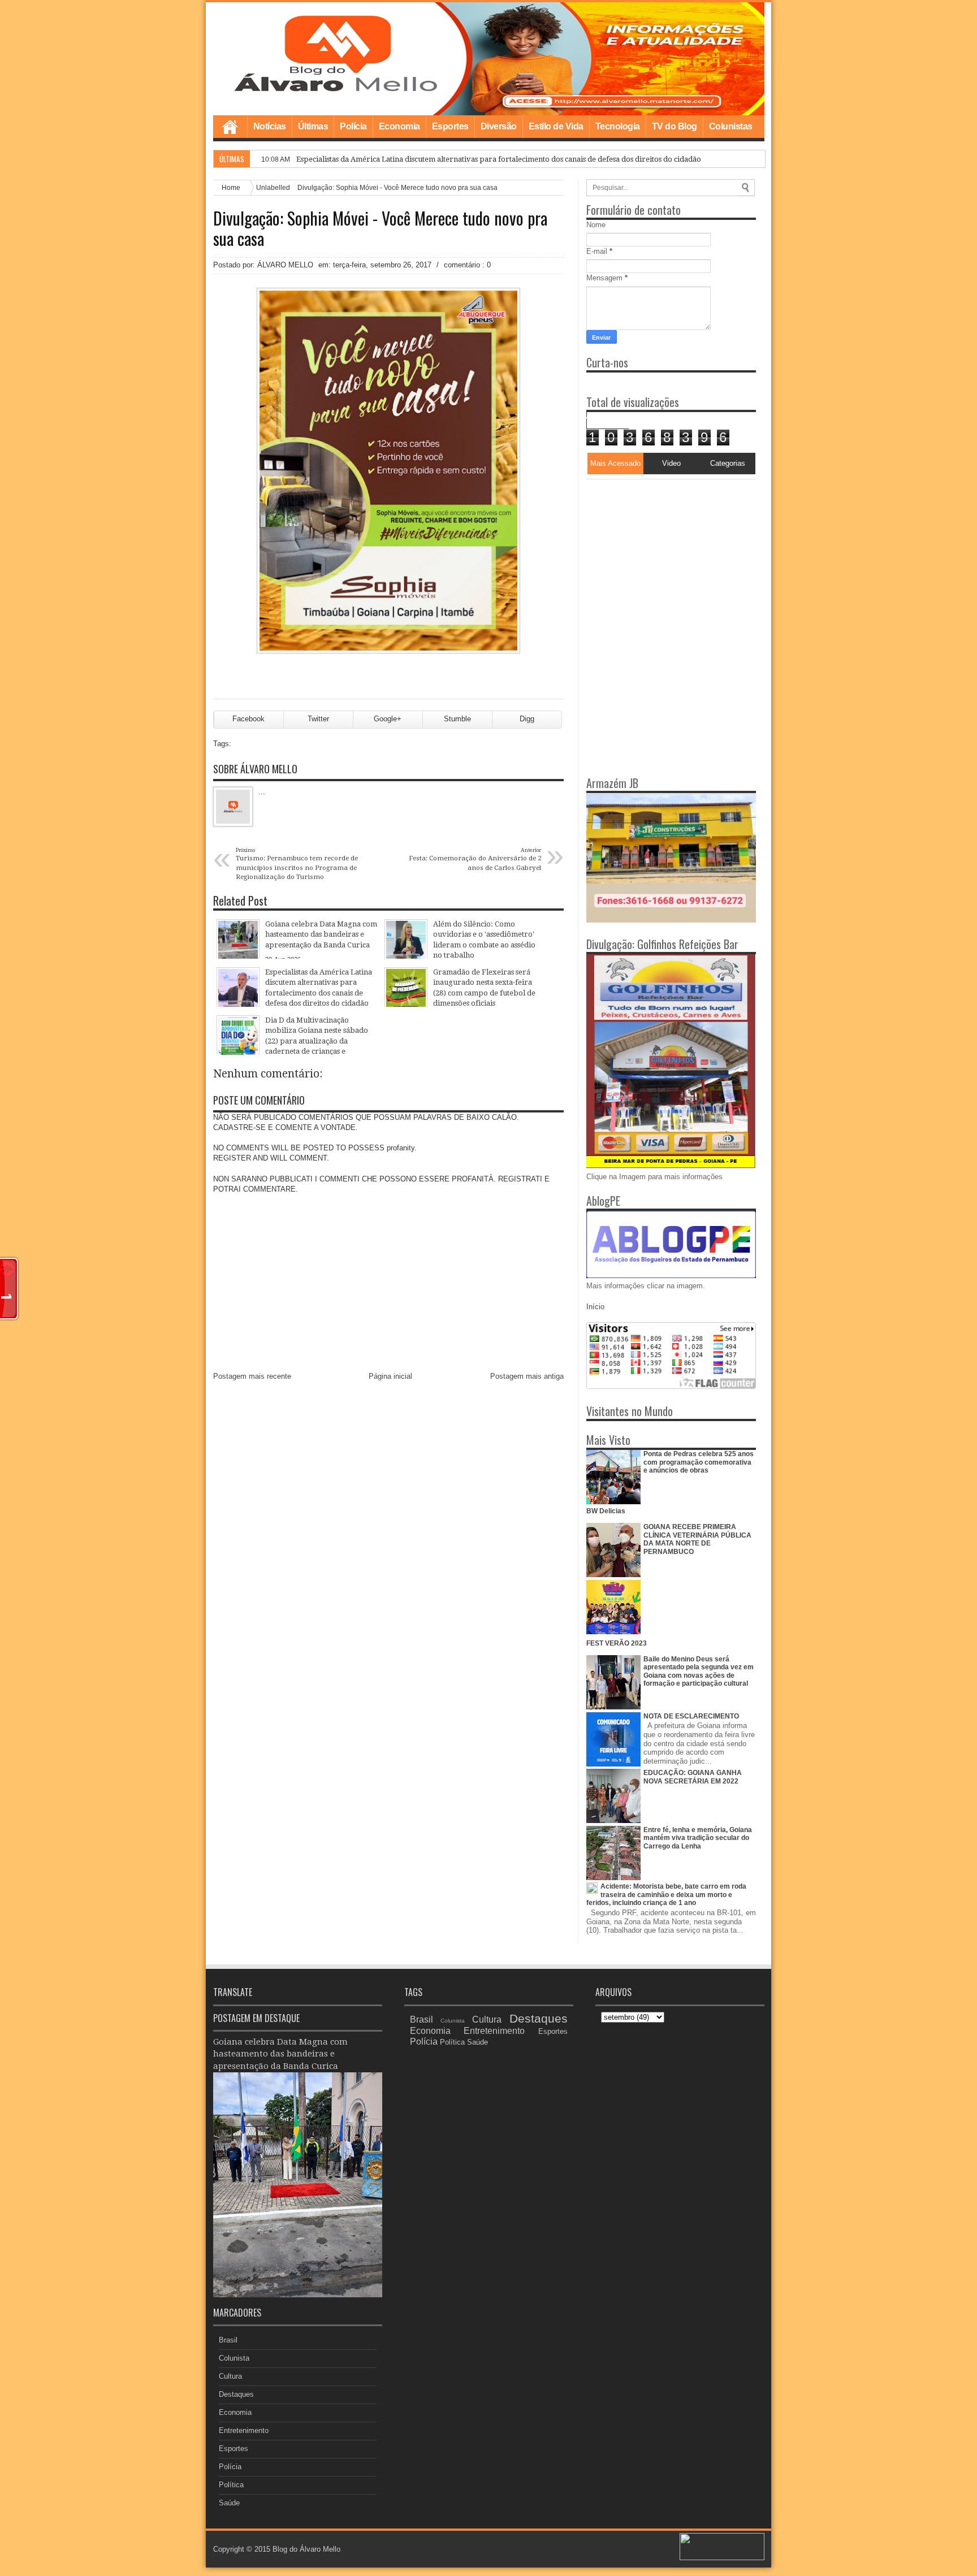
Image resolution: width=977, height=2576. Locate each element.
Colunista (234, 2358)
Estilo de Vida (556, 126)
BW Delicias (606, 1511)
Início (595, 1307)
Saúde (229, 2503)
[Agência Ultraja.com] (722, 2558)
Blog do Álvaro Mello (306, 2549)
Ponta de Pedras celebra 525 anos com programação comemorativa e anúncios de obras (699, 1462)
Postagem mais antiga (527, 1376)
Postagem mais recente (252, 1376)
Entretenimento (244, 2430)
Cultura (230, 2376)
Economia (399, 126)
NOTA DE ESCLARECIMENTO (691, 1716)
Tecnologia (618, 126)
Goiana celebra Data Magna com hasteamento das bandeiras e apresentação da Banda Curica (280, 2054)
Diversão (499, 126)
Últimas (313, 126)
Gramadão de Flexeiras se (341, 159)
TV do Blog (675, 126)
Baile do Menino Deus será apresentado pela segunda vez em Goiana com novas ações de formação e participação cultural (699, 1671)
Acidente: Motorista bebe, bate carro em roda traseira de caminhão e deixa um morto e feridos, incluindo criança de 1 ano (666, 1895)
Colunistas (731, 126)
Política (231, 2485)
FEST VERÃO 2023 (617, 1643)
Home (230, 127)
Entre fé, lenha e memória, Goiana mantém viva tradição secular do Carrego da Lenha (698, 1838)
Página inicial (390, 1376)
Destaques (236, 2394)
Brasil (228, 2340)
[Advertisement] (657, 550)
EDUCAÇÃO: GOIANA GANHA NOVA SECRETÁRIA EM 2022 (693, 1777)
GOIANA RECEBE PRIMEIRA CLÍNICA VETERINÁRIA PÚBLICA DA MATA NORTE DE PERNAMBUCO (697, 1539)
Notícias (270, 126)
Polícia (353, 126)
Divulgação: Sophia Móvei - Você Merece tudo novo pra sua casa (380, 228)
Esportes (450, 126)
